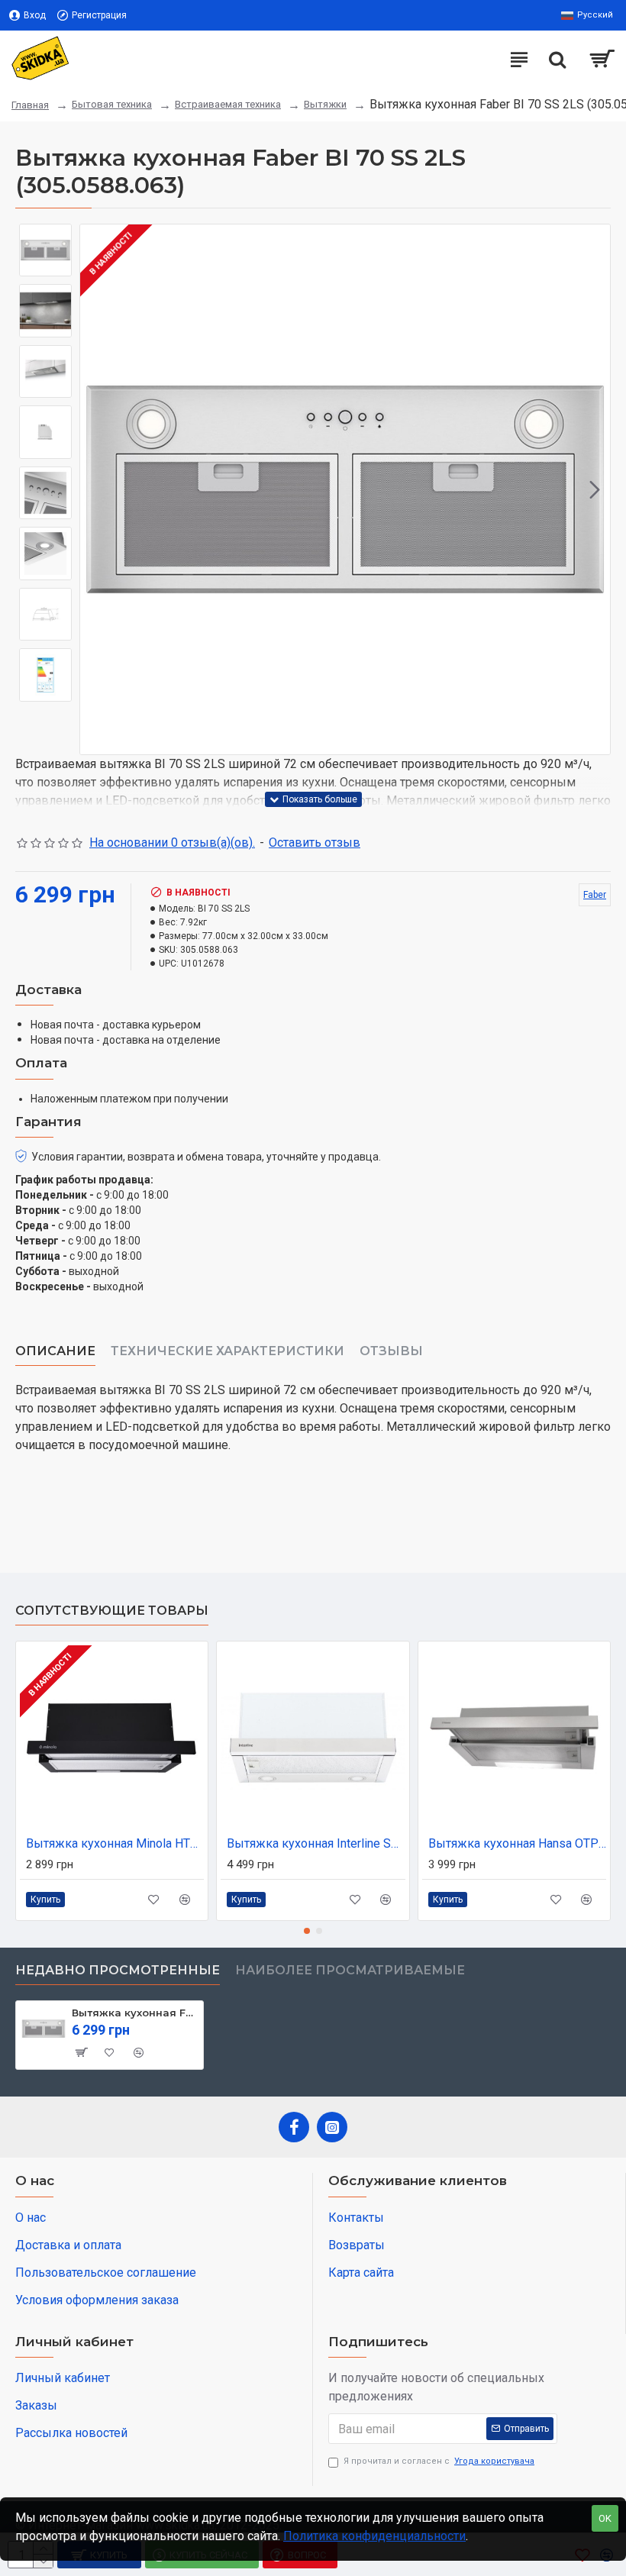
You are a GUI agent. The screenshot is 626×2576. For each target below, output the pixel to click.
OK (605, 2518)
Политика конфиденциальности (374, 2536)
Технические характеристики (227, 1351)
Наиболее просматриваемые (350, 1970)
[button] (95, 489)
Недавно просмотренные (118, 1970)
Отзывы (391, 1351)
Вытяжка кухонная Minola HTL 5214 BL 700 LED (115, 1843)
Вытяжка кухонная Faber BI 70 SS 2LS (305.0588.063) (135, 2013)
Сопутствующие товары (112, 1611)
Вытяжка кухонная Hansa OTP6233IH (517, 1843)
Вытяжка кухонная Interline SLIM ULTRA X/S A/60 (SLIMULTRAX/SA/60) (316, 1843)
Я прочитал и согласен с (439, 2461)
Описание (55, 1351)
